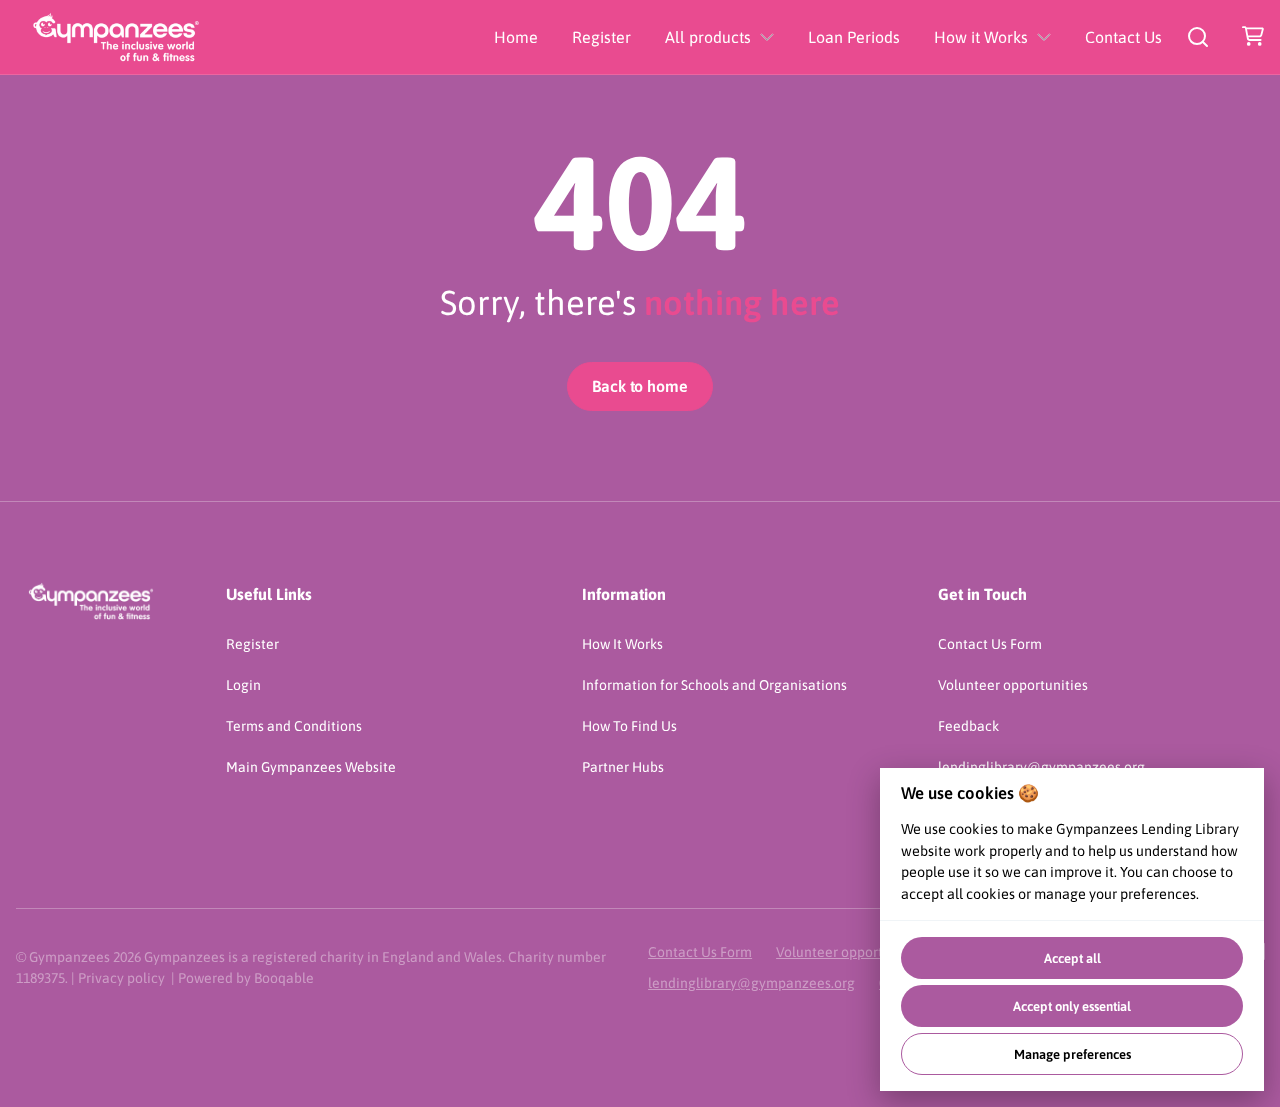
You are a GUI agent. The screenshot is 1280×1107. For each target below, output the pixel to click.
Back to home (639, 386)
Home (516, 37)
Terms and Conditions (294, 726)
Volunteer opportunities (1013, 685)
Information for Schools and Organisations (714, 685)
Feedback (968, 726)
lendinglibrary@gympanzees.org (751, 983)
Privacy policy (121, 978)
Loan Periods (854, 37)
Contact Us (1123, 37)
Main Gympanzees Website (311, 767)
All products (708, 37)
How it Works (981, 37)
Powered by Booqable (246, 978)
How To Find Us (629, 726)
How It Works (622, 644)
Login (243, 685)
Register (601, 37)
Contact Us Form (990, 644)
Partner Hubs (623, 767)
